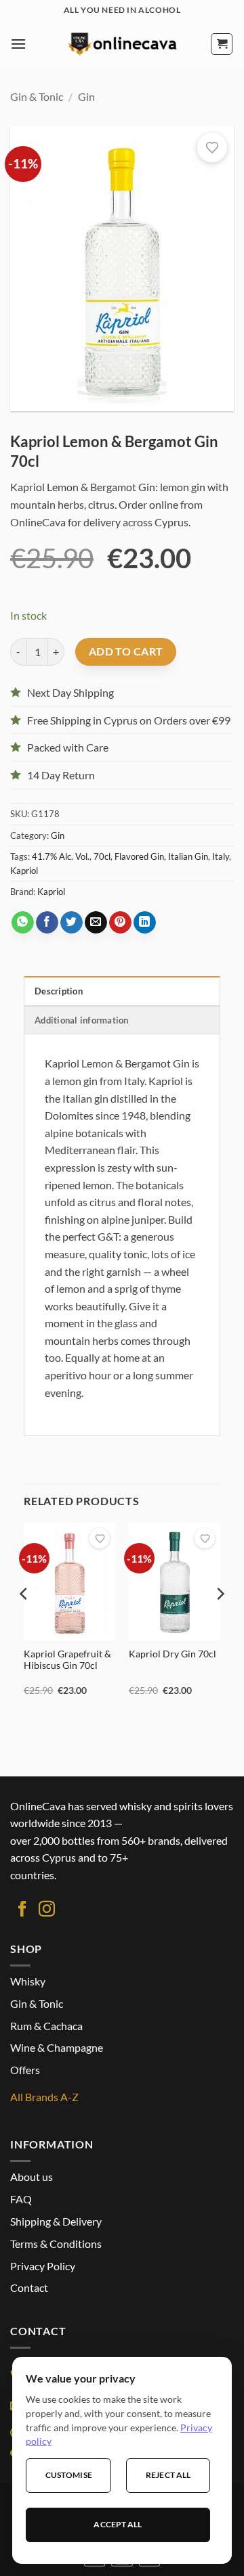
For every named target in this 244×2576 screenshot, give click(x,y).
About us (32, 2177)
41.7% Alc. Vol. (61, 856)
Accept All (118, 2524)
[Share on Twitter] (72, 923)
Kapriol (24, 871)
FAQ (21, 2199)
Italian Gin (188, 856)
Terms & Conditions (56, 2244)
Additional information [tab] (82, 1020)
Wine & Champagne (57, 2047)
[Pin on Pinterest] (120, 923)
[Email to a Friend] (96, 923)
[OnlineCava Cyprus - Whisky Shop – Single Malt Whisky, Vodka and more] (122, 44)
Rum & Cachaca (46, 2026)
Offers (25, 2070)
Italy (221, 856)
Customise (69, 2475)
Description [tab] (59, 991)
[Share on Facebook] (47, 923)
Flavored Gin (139, 856)
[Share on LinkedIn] (145, 923)
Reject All (168, 2475)
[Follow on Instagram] (47, 1910)
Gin (86, 96)
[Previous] (24, 1621)
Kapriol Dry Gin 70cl (172, 1654)
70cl (102, 856)
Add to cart (126, 651)
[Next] (220, 1621)
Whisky (28, 1981)
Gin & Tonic (37, 96)
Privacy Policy (43, 2266)
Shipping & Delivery (56, 2221)
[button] (18, 44)
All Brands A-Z (44, 2097)
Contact (29, 2287)
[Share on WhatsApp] (23, 923)
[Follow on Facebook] (22, 1910)
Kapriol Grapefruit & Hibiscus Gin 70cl (67, 1660)
